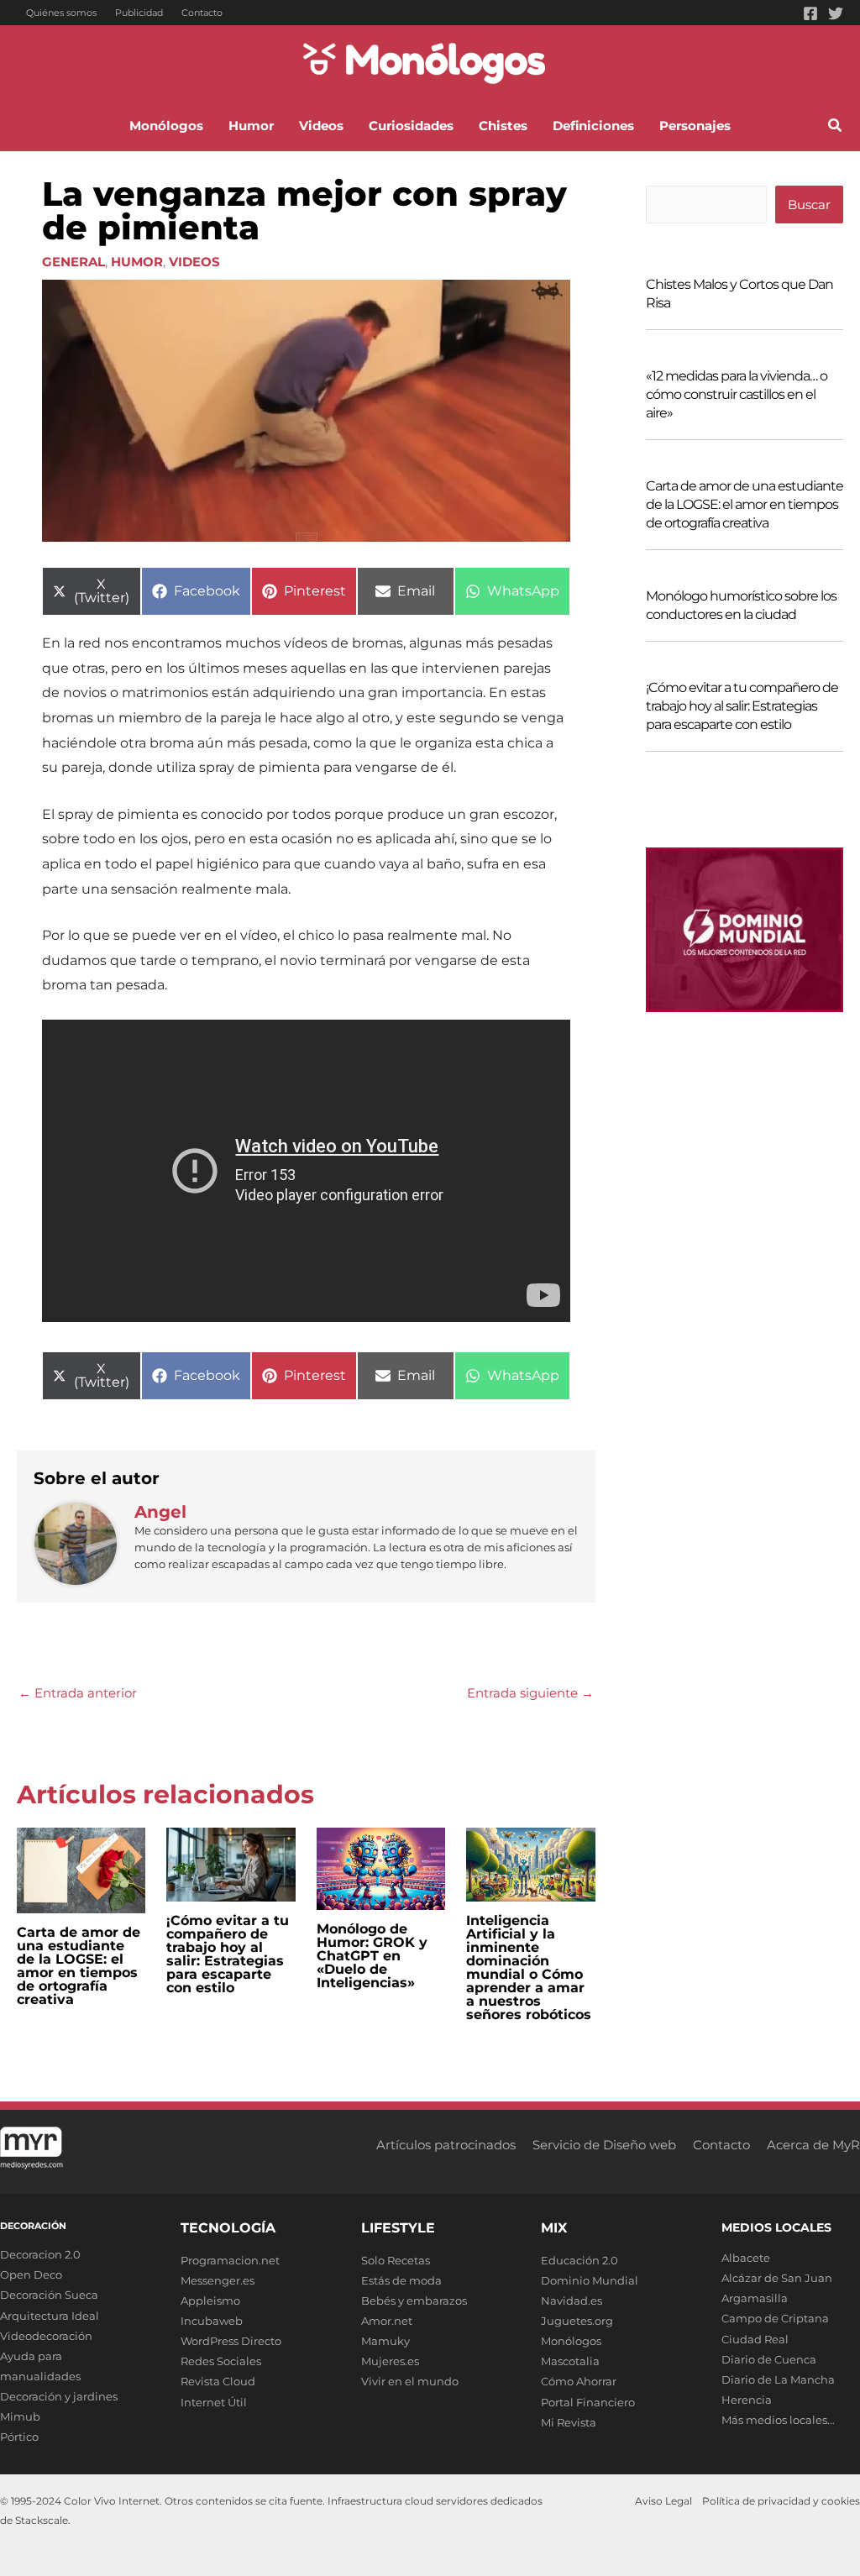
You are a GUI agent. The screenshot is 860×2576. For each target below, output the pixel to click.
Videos (194, 262)
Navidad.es (572, 2301)
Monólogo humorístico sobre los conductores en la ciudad (741, 605)
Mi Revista (569, 2422)
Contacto (202, 13)
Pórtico (19, 2437)
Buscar (809, 205)
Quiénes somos (61, 13)
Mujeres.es (390, 2361)
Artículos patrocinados (446, 2145)
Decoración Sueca (49, 2295)
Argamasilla (755, 2298)
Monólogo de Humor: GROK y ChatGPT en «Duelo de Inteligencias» (372, 1956)
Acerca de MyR (813, 2145)
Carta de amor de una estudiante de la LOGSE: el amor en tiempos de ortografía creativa (79, 1966)
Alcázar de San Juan (777, 2278)
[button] (836, 128)
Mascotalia (570, 2361)
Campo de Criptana (775, 2318)
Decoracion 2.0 (40, 2254)
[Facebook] (810, 13)
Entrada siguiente (530, 1693)
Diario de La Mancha (778, 2379)
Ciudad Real (755, 2339)
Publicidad (139, 13)
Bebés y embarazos (414, 2301)
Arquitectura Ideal (50, 2316)
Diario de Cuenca (769, 2359)
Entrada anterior (78, 1693)
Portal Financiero (588, 2402)
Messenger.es (218, 2280)
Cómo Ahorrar (579, 2381)
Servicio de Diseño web (604, 2145)
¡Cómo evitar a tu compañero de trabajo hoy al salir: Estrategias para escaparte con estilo (228, 1954)
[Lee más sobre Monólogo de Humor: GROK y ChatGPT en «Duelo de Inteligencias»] (381, 1868)
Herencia (747, 2400)
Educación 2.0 (579, 2260)
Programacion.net (230, 2260)
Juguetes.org (577, 2321)
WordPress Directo (231, 2341)
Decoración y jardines (59, 2396)
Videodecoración (46, 2336)
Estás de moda (401, 2280)
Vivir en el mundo (410, 2381)
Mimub (20, 2416)
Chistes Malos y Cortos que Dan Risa (739, 294)
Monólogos (571, 2341)
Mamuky (385, 2341)
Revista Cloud (218, 2381)
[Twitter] (836, 13)
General (73, 262)
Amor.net (387, 2321)
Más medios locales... (778, 2420)
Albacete (746, 2258)
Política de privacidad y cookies (781, 2501)
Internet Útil (214, 2402)
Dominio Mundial (590, 2280)
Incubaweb (212, 2321)
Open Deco (31, 2274)
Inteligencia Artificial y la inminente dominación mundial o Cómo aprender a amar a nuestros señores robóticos (529, 1967)
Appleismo (210, 2301)
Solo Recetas (396, 2260)
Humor (137, 262)
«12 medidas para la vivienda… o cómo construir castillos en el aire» (737, 394)
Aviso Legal (663, 2501)
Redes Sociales (221, 2361)
